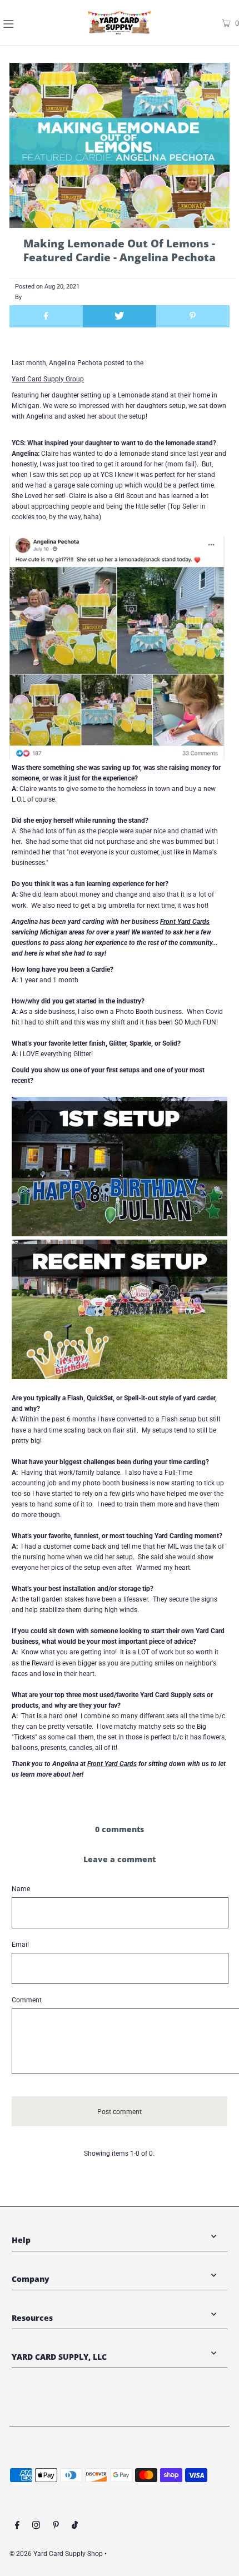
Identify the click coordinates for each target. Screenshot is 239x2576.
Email (20, 1945)
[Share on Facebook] (46, 316)
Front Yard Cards (185, 922)
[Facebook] (17, 2527)
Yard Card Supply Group (48, 379)
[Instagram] (36, 2527)
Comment (27, 2000)
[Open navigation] (27, 23)
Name (21, 1889)
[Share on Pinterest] (193, 316)
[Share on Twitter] (120, 316)
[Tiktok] (75, 2527)
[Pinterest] (56, 2527)
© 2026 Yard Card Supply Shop (56, 2554)
